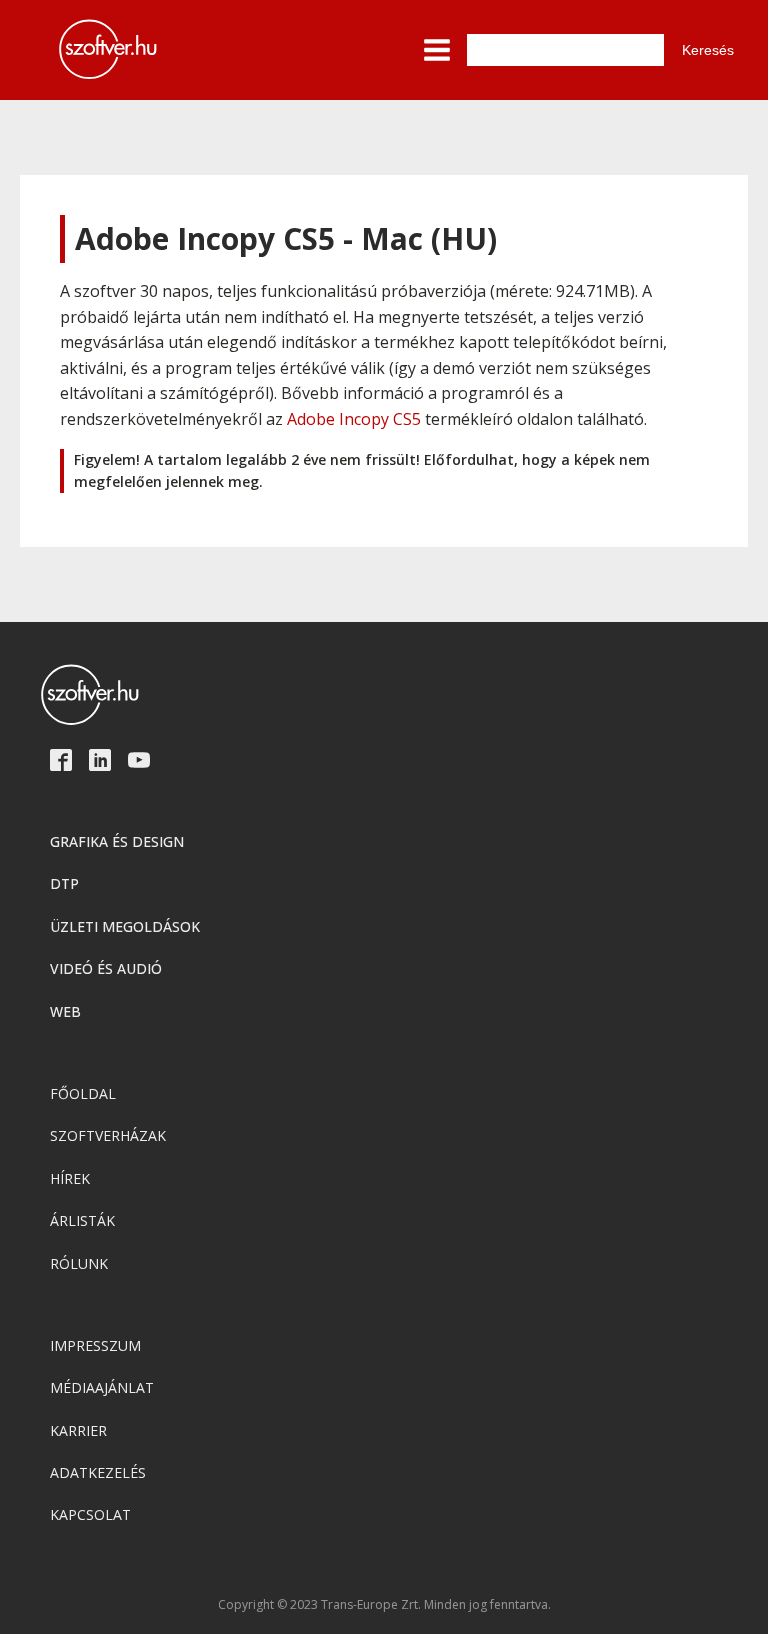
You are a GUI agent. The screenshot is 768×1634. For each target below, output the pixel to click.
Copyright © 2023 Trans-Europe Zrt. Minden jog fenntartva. (384, 1605)
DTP (64, 883)
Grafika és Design (117, 841)
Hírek (70, 1178)
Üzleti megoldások (125, 926)
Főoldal (83, 1093)
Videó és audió (106, 968)
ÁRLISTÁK (82, 1220)
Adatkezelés (98, 1472)
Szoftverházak (108, 1135)
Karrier (78, 1430)
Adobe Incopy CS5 (354, 419)
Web (65, 1011)
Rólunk (79, 1263)
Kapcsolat (90, 1514)
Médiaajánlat (102, 1387)
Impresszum (95, 1345)
